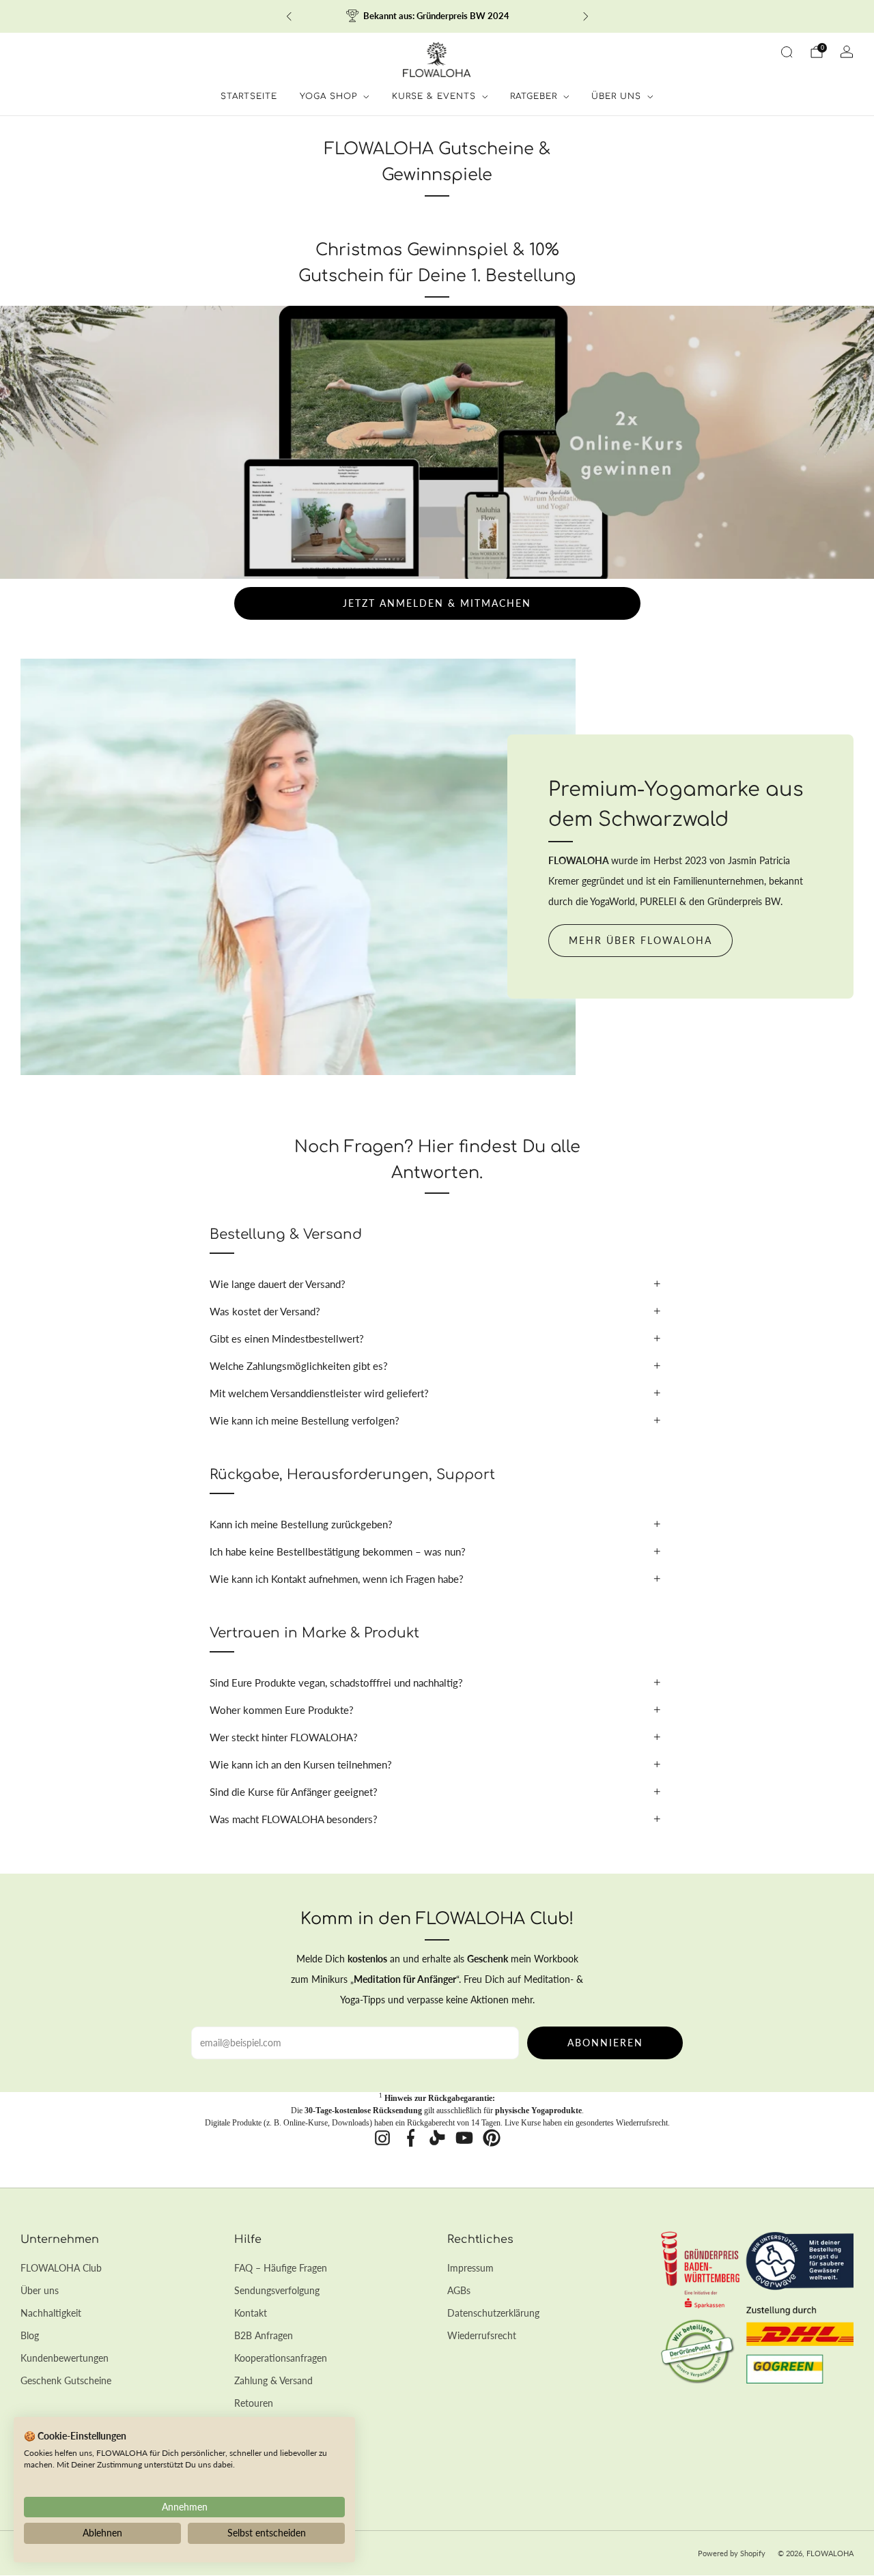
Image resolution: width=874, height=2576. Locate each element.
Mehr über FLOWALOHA (640, 940)
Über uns (40, 2290)
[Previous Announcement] (289, 16)
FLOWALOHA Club (61, 2268)
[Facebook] (410, 2138)
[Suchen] (787, 52)
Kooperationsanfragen (281, 2358)
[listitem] (437, 16)
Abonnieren (605, 2043)
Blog (30, 2335)
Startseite (249, 96)
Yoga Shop (328, 96)
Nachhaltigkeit (51, 2313)
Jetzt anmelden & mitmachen (437, 603)
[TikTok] (437, 2138)
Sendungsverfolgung (277, 2290)
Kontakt (251, 2313)
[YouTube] (464, 2138)
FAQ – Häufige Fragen (281, 2268)
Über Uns (616, 96)
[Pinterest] (492, 2138)
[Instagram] (382, 2138)
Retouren (254, 2403)
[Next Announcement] (586, 16)
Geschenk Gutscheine (66, 2380)
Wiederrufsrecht (482, 2335)
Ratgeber (534, 96)
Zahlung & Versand (273, 2380)
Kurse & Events (434, 96)
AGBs (459, 2290)
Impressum (470, 2268)
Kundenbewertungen (65, 2358)
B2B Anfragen (264, 2335)
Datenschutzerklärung (493, 2313)
